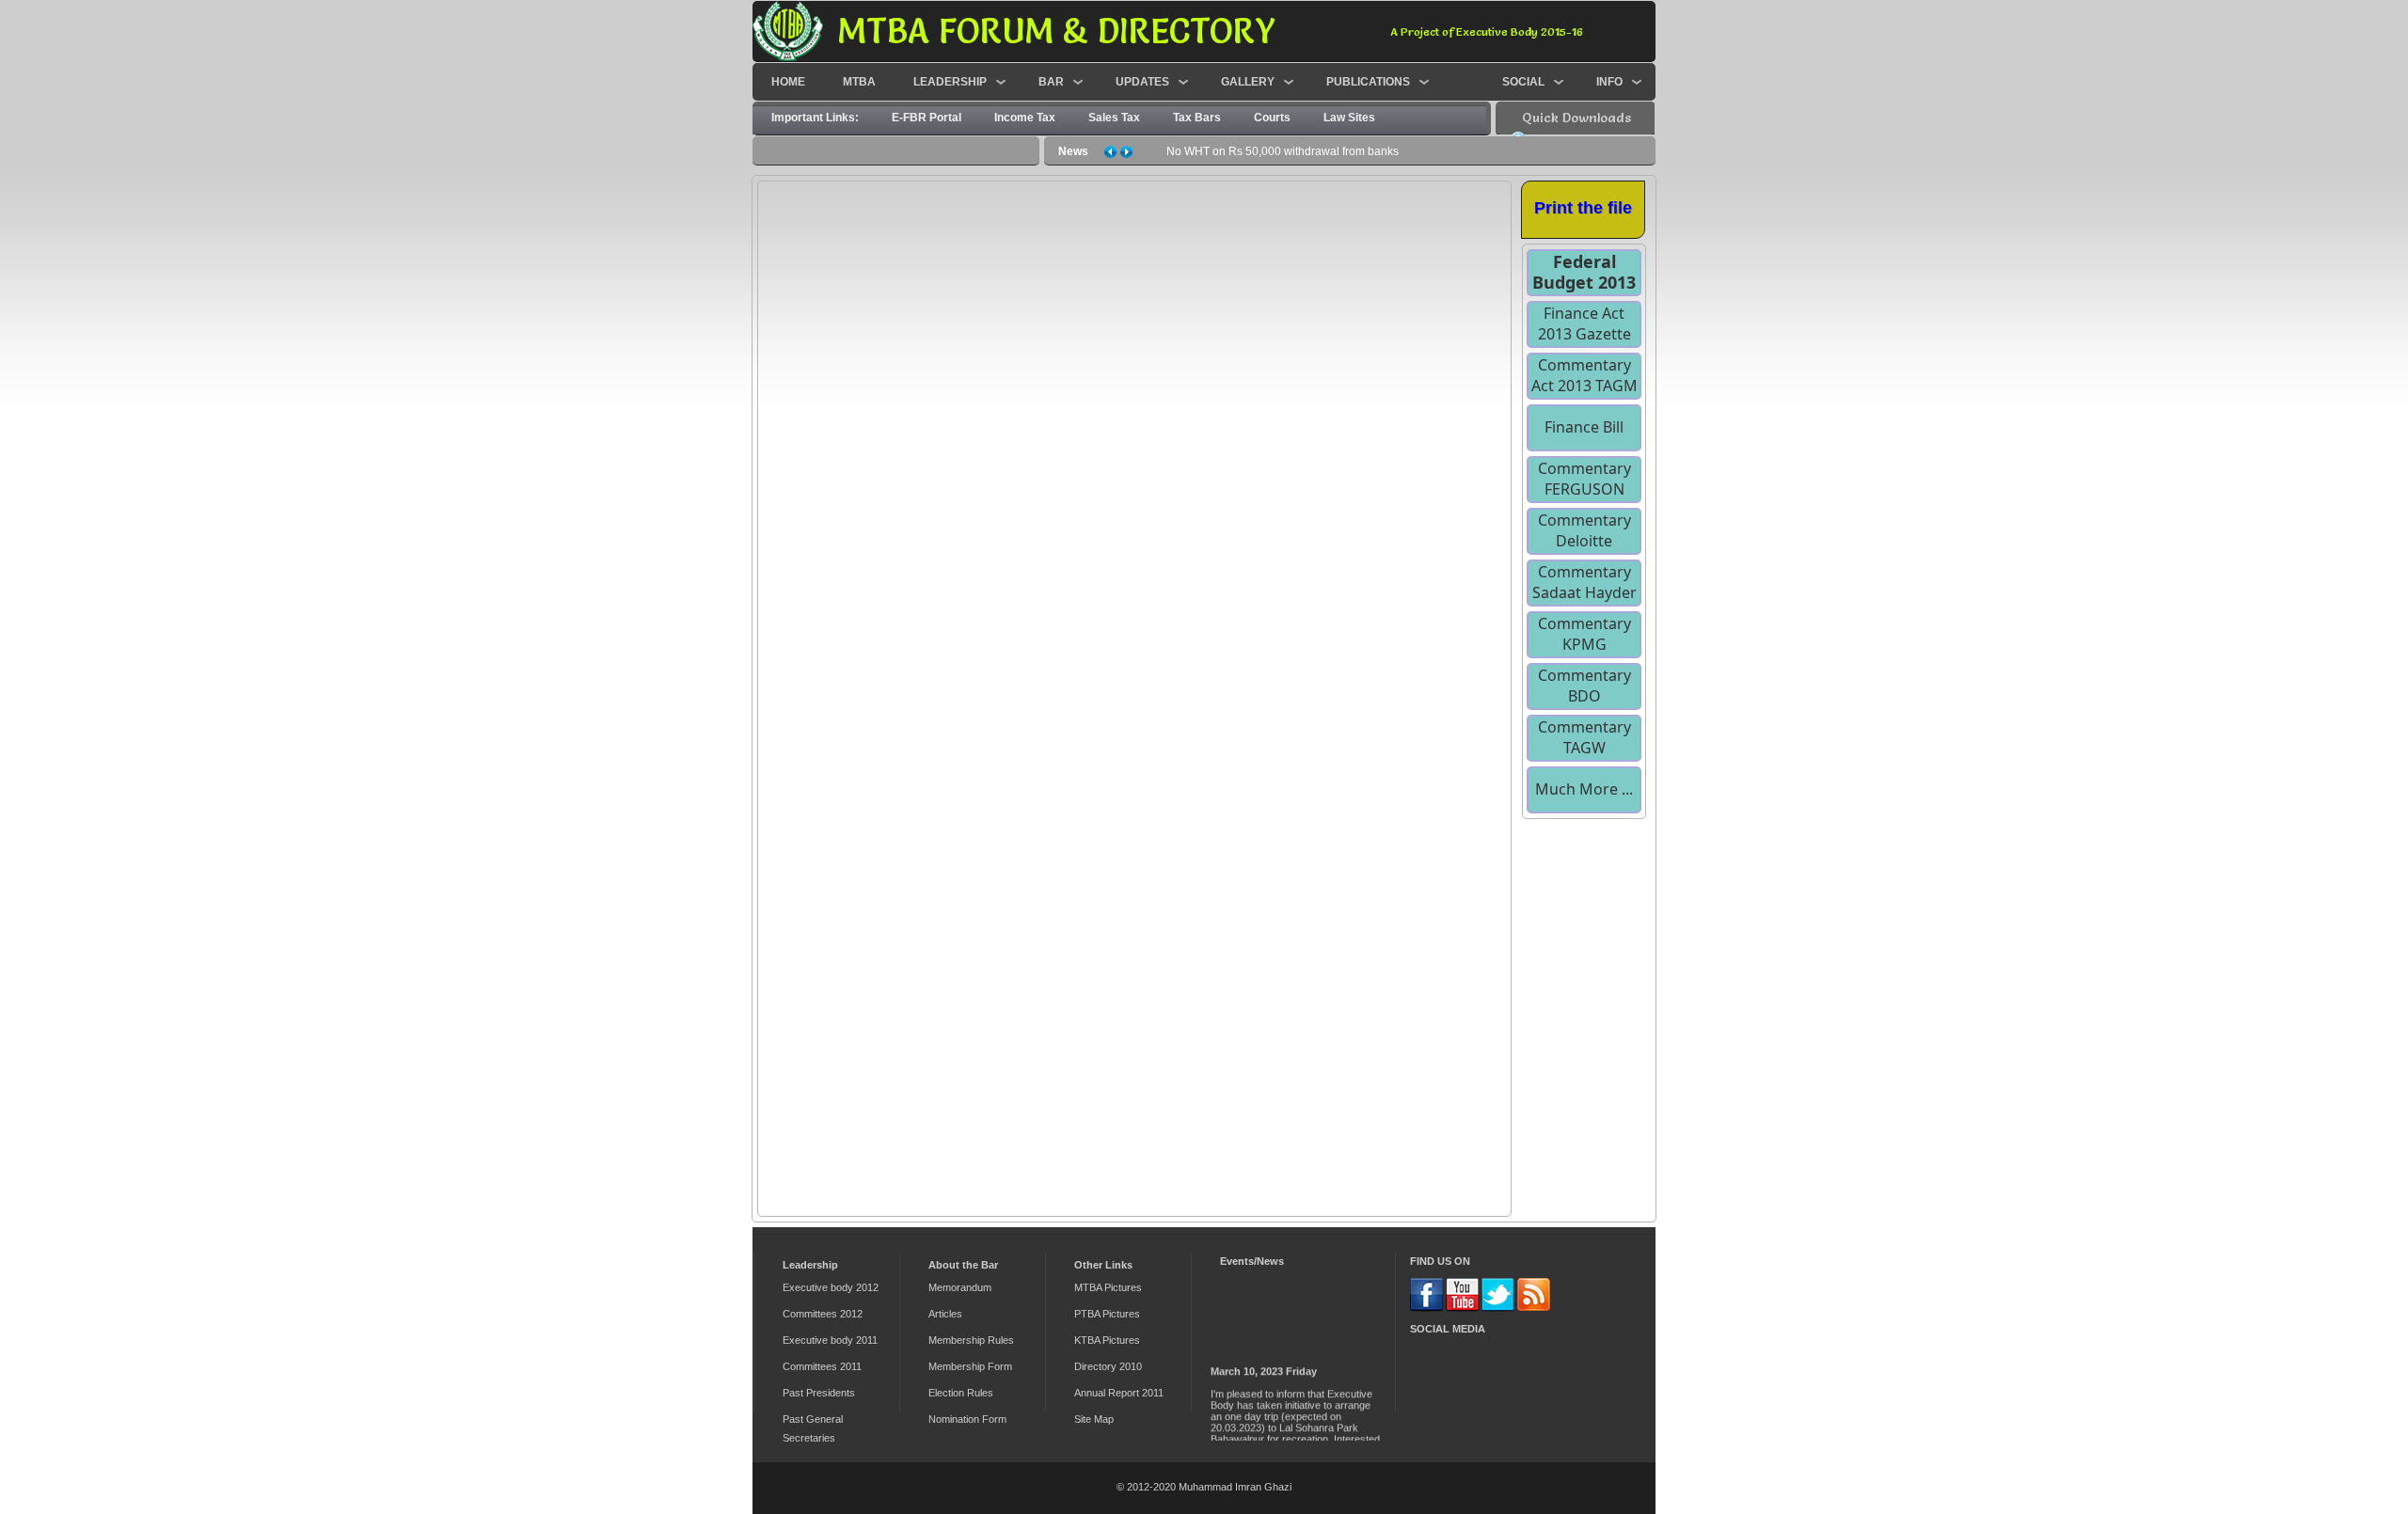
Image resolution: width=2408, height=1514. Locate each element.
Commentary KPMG (1584, 634)
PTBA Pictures (1107, 1314)
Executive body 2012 (831, 1287)
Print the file (1583, 208)
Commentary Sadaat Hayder (1584, 582)
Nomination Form (967, 1419)
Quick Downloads (1576, 118)
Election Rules (961, 1393)
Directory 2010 (1108, 1366)
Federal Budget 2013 (1584, 272)
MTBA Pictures (1108, 1287)
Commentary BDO (1584, 686)
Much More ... (1584, 789)
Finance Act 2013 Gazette (1584, 323)
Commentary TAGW (1584, 737)
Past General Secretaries (813, 1428)
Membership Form (970, 1366)
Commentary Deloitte (1584, 530)
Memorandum (960, 1287)
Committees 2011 (822, 1366)
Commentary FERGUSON (1584, 479)
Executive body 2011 (830, 1340)
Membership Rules (971, 1340)
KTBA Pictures (1107, 1340)
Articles (945, 1314)
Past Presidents (819, 1393)
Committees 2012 (823, 1314)
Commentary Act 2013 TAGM (1584, 375)
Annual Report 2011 (1119, 1393)
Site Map (1094, 1419)
